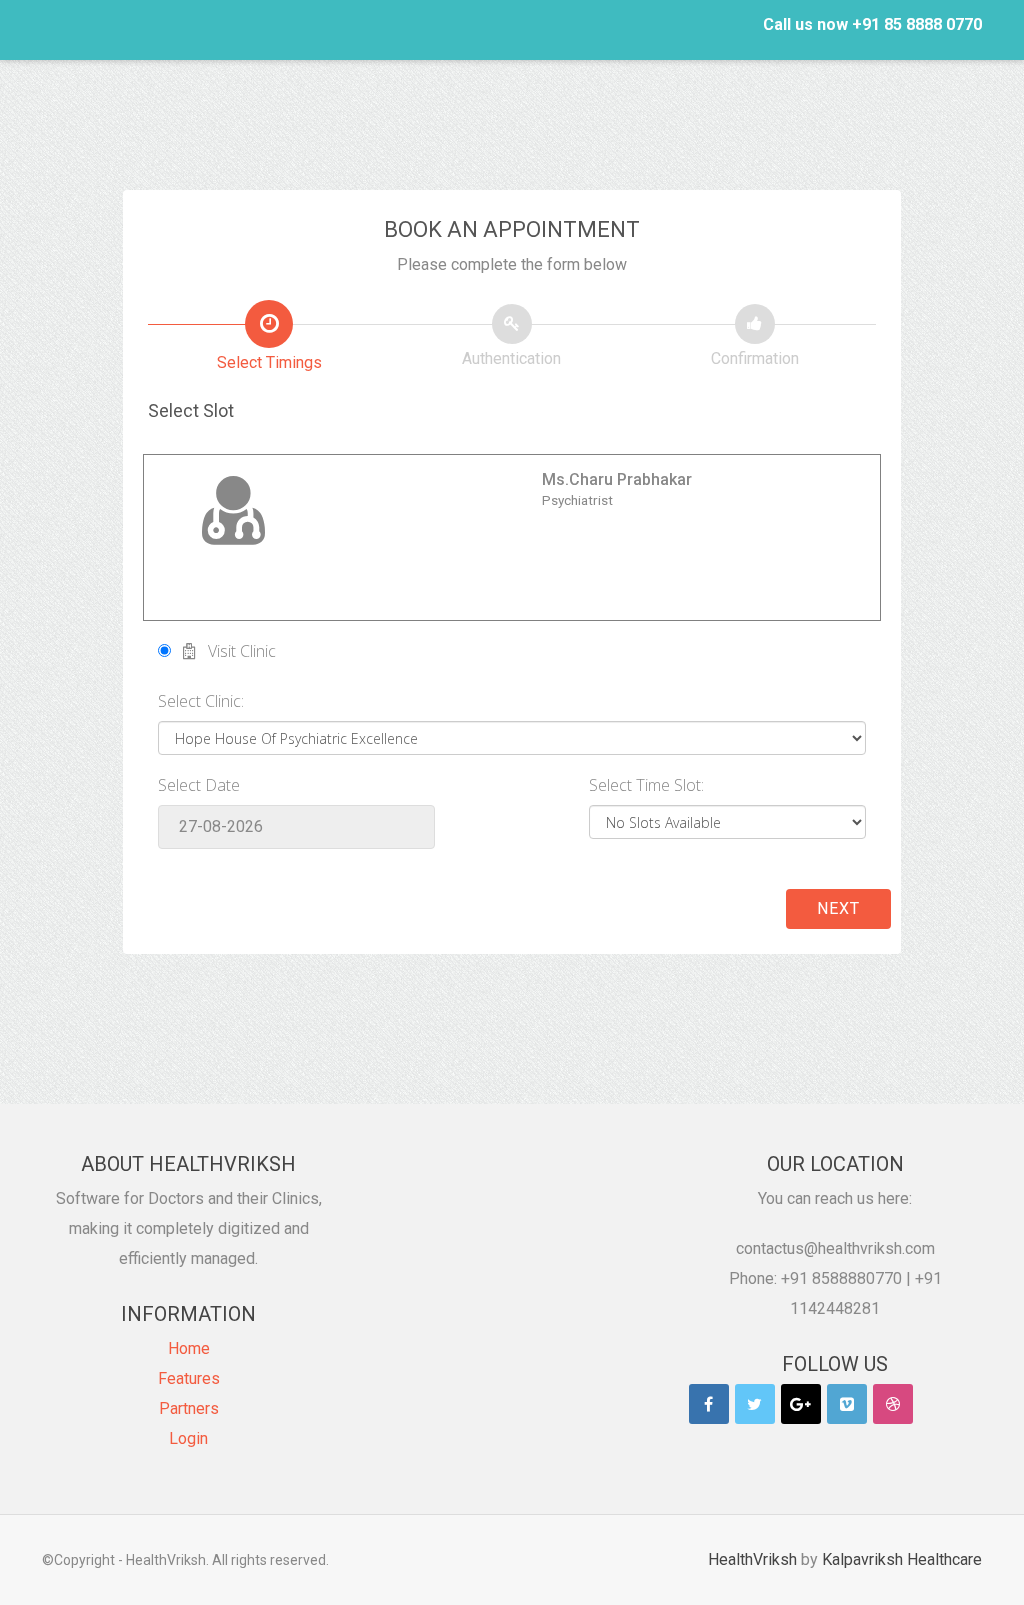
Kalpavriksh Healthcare (902, 1559)
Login (188, 1438)
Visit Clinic (236, 651)
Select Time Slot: (646, 785)
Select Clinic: (201, 701)
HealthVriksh (752, 1559)
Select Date (199, 785)
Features (189, 1378)
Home (189, 1348)
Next (838, 908)
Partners (189, 1408)
